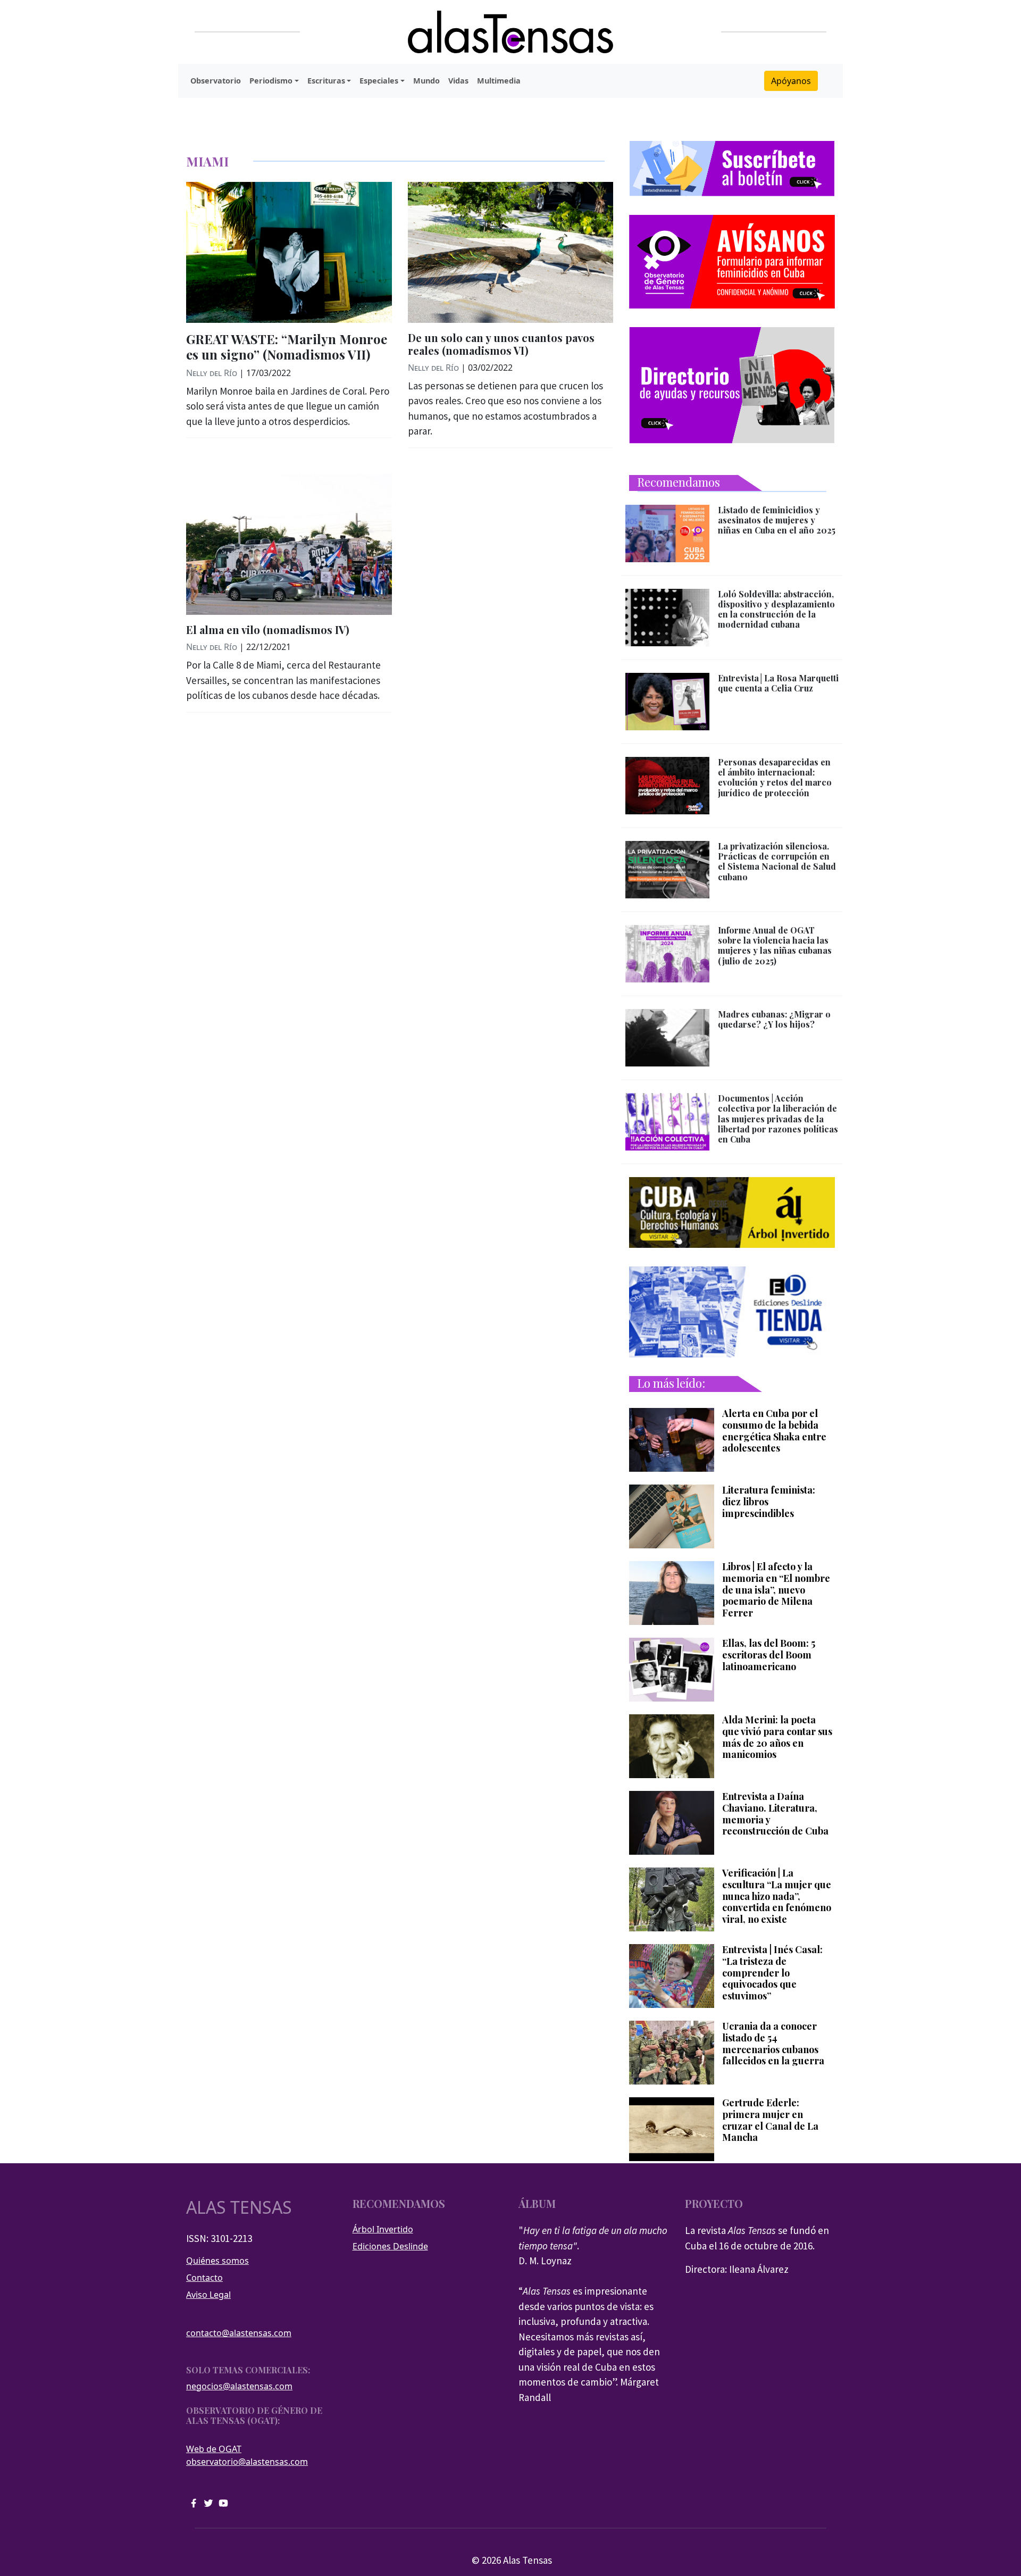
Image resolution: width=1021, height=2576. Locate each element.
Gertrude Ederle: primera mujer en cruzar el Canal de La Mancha (770, 2120)
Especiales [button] (379, 81)
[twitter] (208, 2502)
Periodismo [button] (271, 81)
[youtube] (223, 2502)
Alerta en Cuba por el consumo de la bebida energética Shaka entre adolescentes (774, 1431)
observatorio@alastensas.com (247, 2462)
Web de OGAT (214, 2449)
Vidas (458, 81)
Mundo (426, 81)
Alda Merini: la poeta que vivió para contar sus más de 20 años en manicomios (777, 1737)
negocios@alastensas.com (239, 2386)
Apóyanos (791, 81)
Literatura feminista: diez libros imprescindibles (769, 1502)
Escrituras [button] (326, 81)
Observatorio (216, 81)
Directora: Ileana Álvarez (737, 2269)
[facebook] (194, 2502)
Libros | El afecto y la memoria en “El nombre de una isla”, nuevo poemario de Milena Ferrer (776, 1590)
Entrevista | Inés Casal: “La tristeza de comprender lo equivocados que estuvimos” (772, 1973)
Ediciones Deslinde (390, 2246)
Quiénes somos (217, 2261)
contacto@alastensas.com (239, 2333)
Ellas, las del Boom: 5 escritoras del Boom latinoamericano (769, 1655)
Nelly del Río (212, 373)
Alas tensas (239, 2207)
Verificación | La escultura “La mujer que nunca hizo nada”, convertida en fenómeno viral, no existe (777, 1896)
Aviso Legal (208, 2295)
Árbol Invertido (383, 2229)
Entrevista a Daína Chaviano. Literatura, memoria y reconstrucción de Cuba (775, 1814)
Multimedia (499, 81)
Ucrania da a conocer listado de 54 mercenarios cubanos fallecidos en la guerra (773, 2044)
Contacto (204, 2278)
